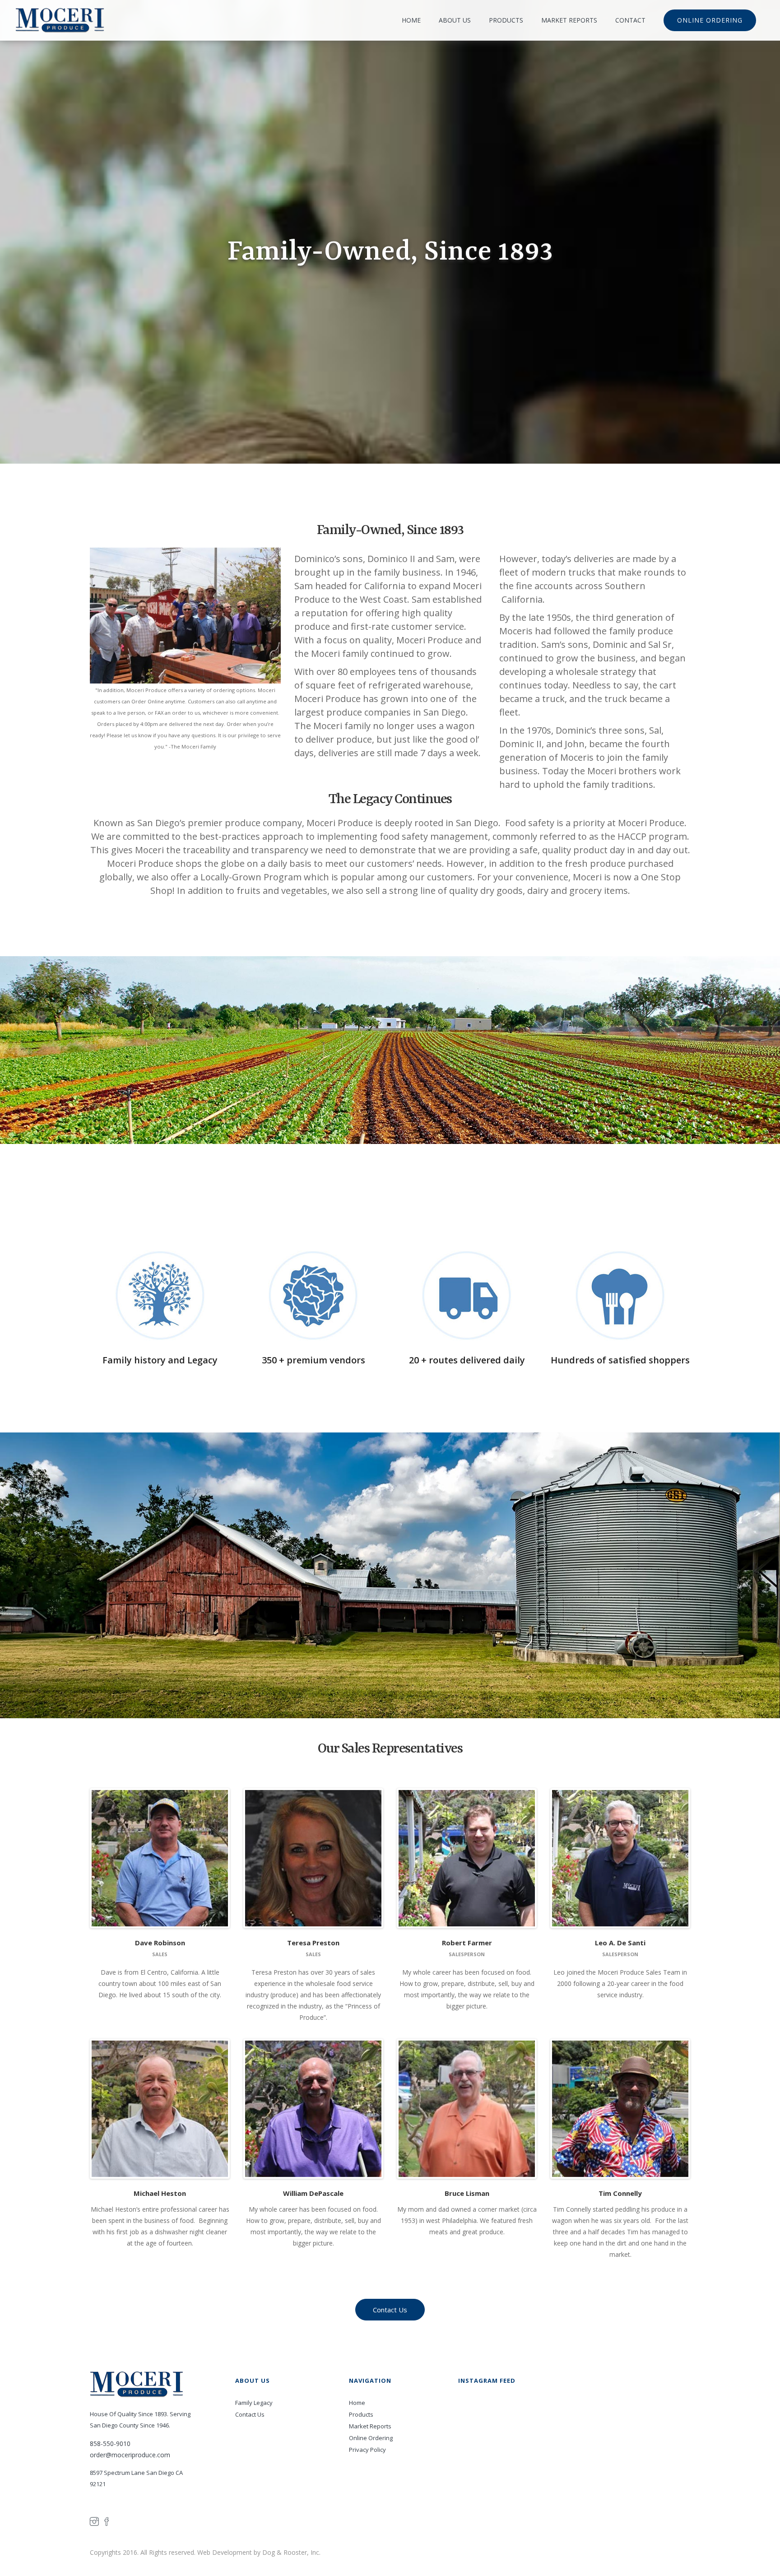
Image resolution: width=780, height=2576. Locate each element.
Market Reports (370, 2426)
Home (357, 2403)
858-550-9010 (110, 2443)
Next (241, 1858)
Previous (78, 1858)
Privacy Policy (367, 2450)
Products (361, 2414)
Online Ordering (371, 2438)
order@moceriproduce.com (130, 2455)
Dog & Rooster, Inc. (291, 2552)
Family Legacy (254, 2403)
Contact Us (250, 2414)
